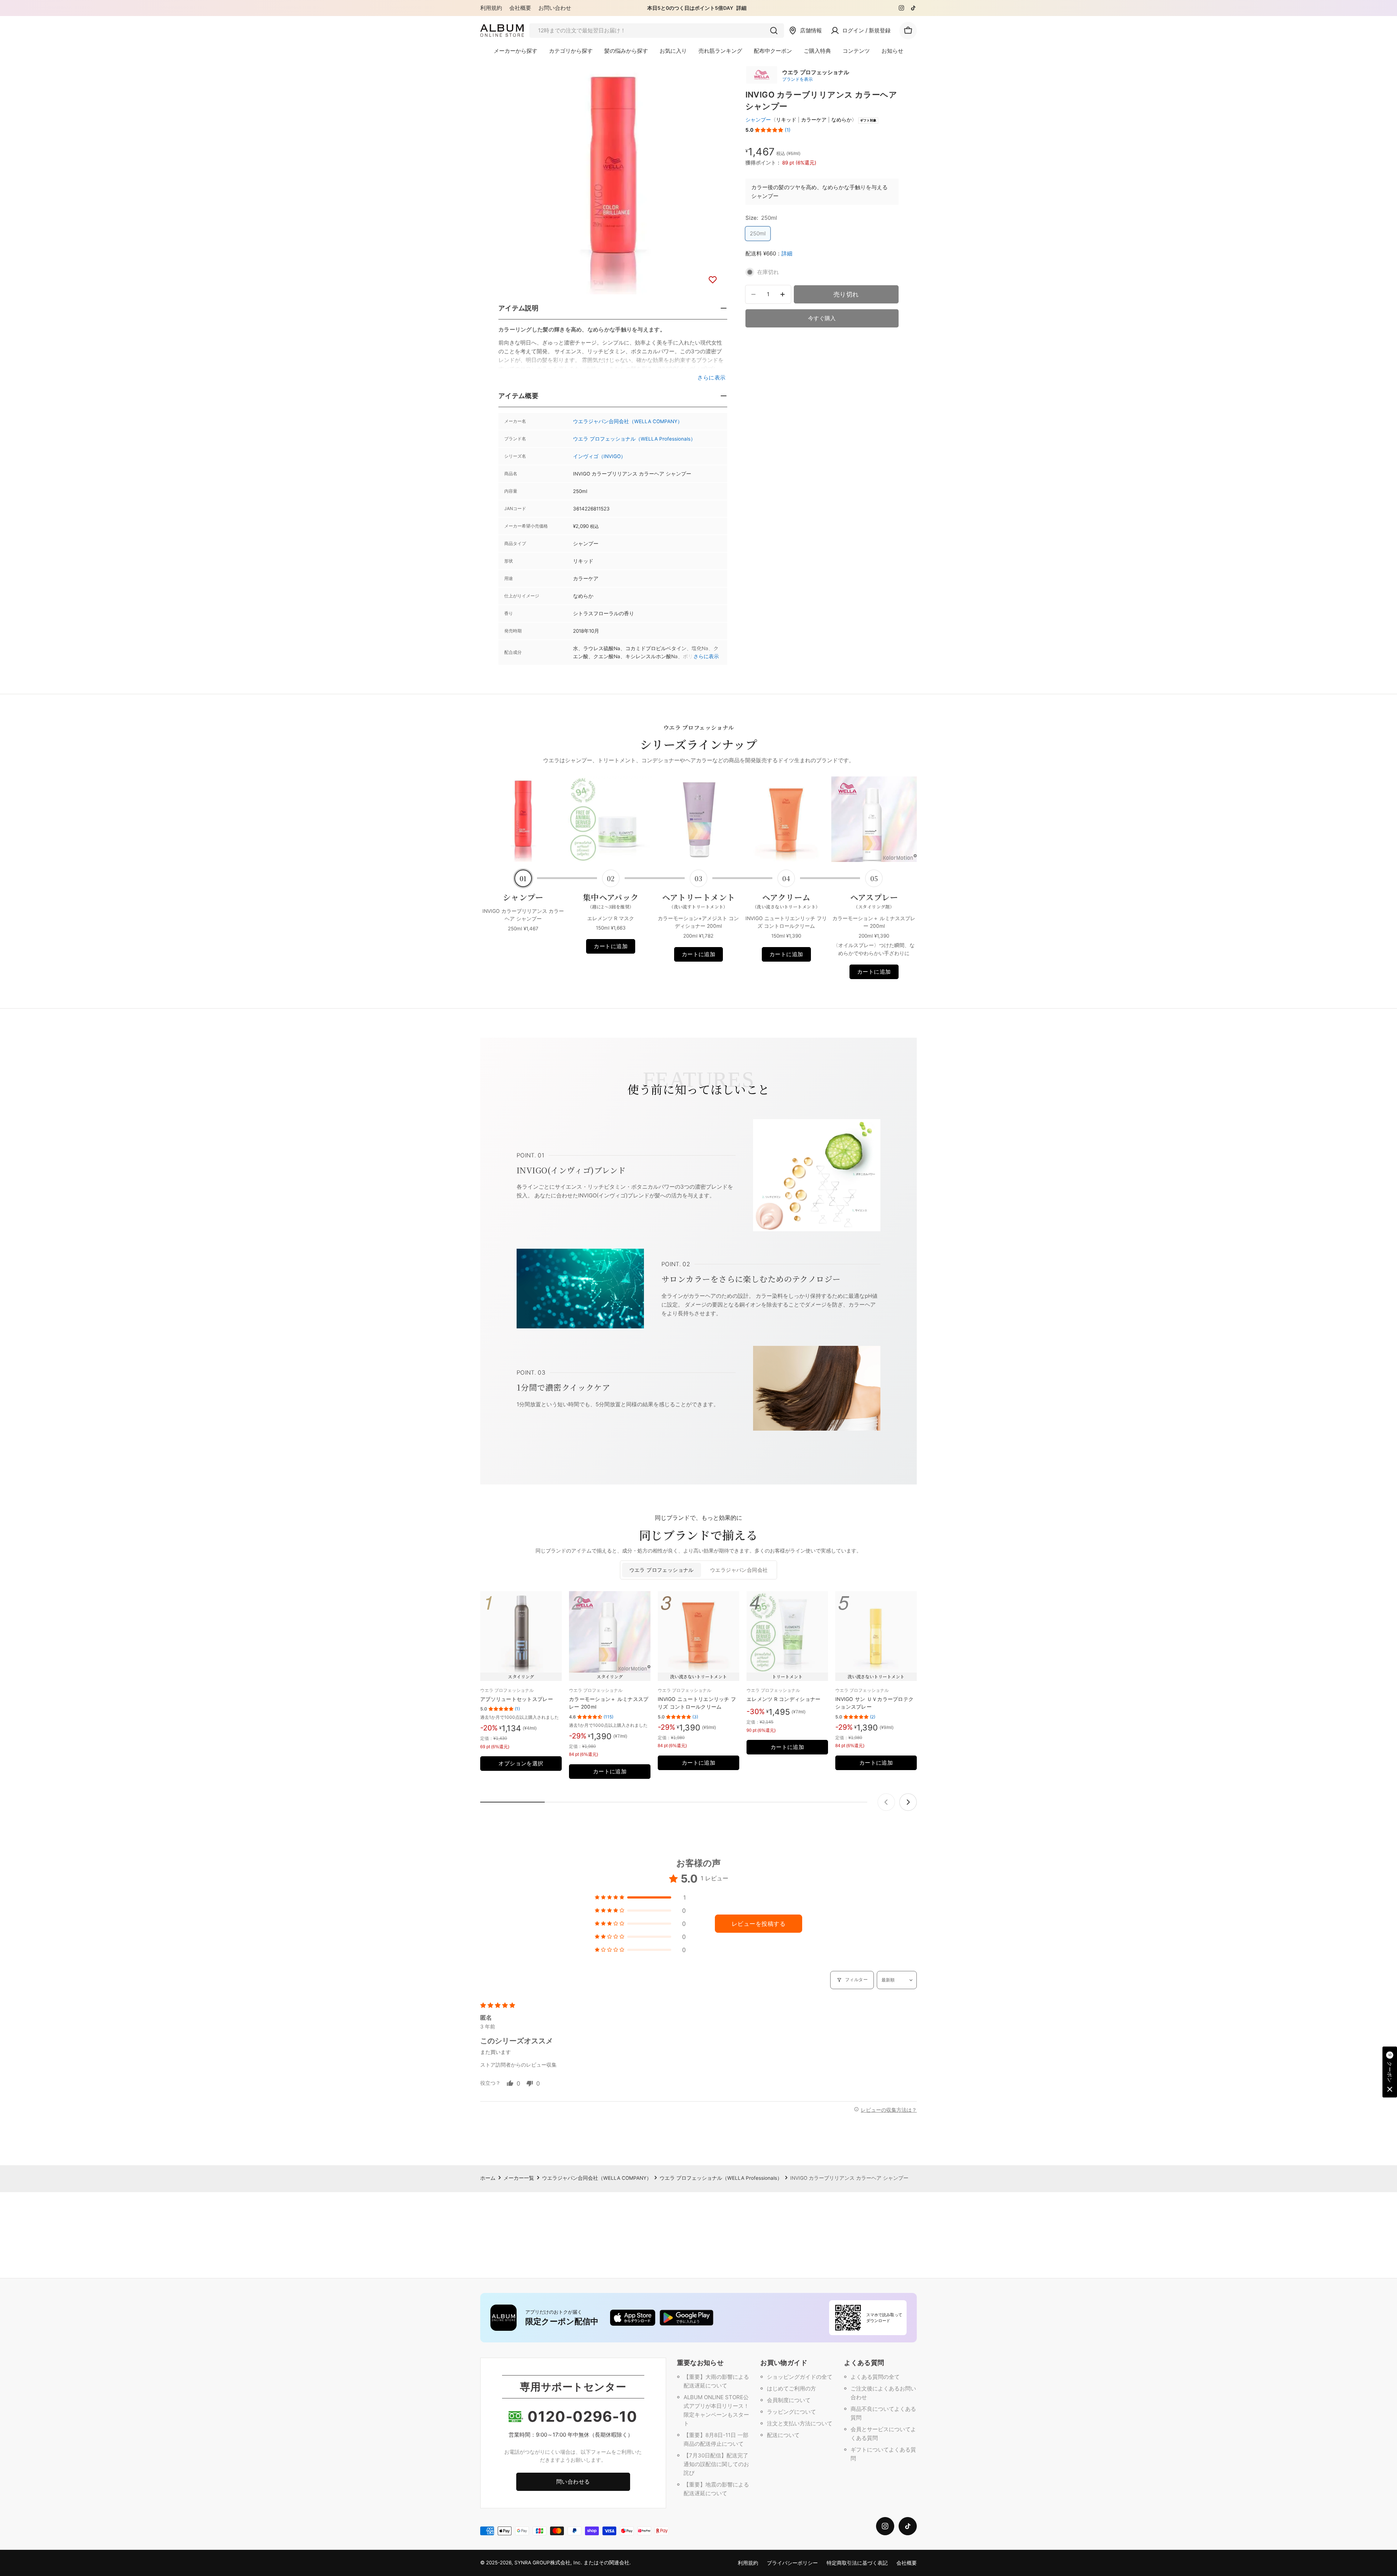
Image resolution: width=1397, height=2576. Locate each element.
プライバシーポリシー (792, 2563)
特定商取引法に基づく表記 (857, 2563)
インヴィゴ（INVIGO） (599, 456)
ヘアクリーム (786, 901)
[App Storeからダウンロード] (633, 2318)
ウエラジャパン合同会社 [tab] (739, 1570)
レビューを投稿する (759, 1924)
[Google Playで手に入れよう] (686, 2318)
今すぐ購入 (822, 318)
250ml (758, 235)
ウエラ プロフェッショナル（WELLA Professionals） (634, 439)
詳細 (741, 8)
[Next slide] (908, 1802)
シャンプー (758, 120)
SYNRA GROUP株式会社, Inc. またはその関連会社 (572, 2563)
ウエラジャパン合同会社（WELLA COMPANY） (628, 421)
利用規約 (491, 8)
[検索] (774, 31)
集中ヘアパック (611, 901)
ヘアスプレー (874, 901)
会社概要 (520, 8)
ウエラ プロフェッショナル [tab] (662, 1570)
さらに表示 (706, 656)
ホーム (488, 2178)
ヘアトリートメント (699, 901)
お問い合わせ (555, 8)
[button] (769, 130)
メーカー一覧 (519, 2178)
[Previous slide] (886, 1802)
